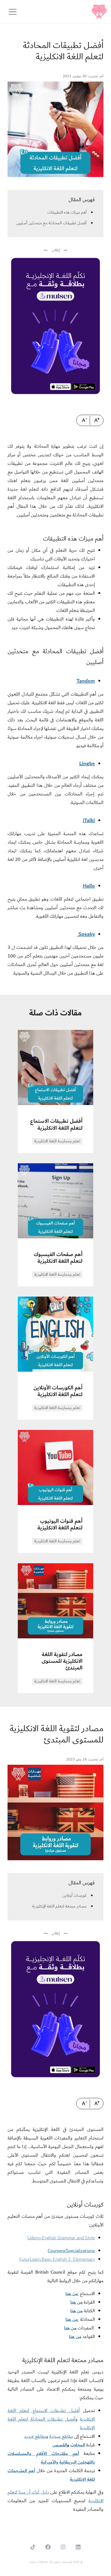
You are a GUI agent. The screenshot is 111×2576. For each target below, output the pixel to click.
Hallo (89, 886)
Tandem (86, 681)
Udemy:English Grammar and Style (61, 2238)
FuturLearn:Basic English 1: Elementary (57, 2259)
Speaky (86, 934)
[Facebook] (48, 2547)
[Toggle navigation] (13, 12)
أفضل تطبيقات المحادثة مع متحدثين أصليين (51, 223)
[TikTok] (33, 2547)
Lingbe (87, 764)
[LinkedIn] (78, 2547)
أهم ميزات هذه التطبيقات (67, 212)
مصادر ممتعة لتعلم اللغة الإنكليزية (59, 1906)
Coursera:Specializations (71, 2251)
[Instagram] (63, 2547)
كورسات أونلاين (74, 1896)
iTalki (89, 820)
